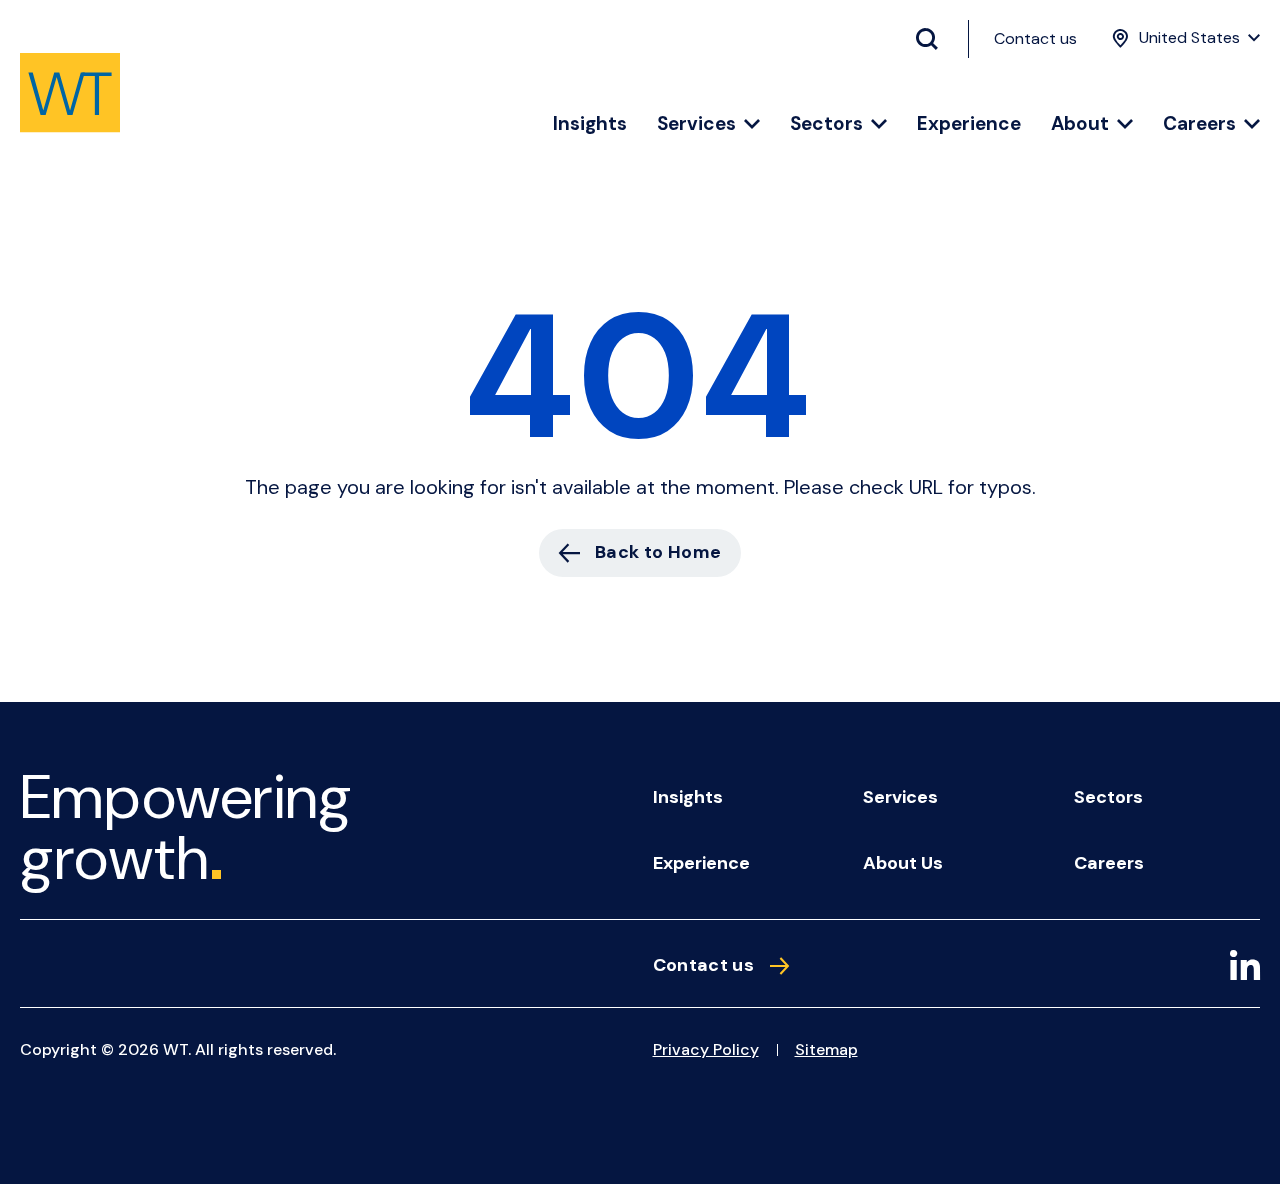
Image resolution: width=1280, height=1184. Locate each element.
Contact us (1035, 38)
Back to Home (658, 552)
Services (696, 124)
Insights (590, 124)
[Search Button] (935, 39)
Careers (1199, 124)
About (1080, 124)
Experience (969, 124)
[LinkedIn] (1245, 968)
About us (903, 863)
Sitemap (826, 1049)
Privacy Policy (706, 1049)
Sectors (826, 124)
